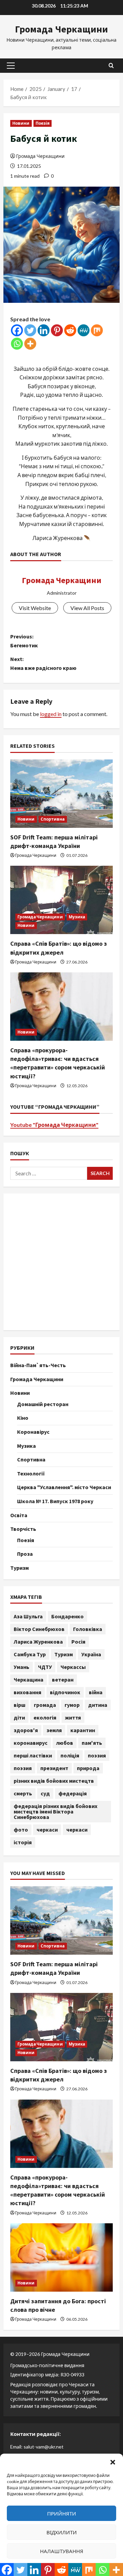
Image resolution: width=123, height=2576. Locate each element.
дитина (98, 1705)
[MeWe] (84, 330)
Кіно (23, 1418)
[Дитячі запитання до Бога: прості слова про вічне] (61, 2257)
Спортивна (53, 819)
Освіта (19, 1515)
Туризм (19, 1568)
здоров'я (26, 1730)
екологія (45, 1717)
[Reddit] (70, 330)
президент (54, 1768)
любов (65, 1743)
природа (88, 1768)
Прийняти (62, 2513)
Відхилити (62, 2532)
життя (73, 1717)
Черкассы (73, 1667)
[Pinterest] (57, 330)
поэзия (97, 1755)
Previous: (24, 641)
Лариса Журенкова (38, 1642)
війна (96, 1692)
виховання (28, 1692)
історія (23, 1842)
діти (19, 1717)
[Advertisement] (61, 1262)
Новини (21, 123)
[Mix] (97, 330)
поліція (70, 1755)
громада (45, 1705)
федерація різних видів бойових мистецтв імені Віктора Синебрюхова (56, 1811)
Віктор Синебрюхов (39, 1629)
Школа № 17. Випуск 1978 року (55, 1501)
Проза (25, 1554)
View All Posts (87, 608)
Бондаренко (67, 1616)
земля (54, 1730)
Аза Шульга (28, 1616)
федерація (73, 1793)
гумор (72, 1705)
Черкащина (29, 1680)
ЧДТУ (45, 1667)
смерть (23, 1793)
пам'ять (92, 1743)
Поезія (43, 123)
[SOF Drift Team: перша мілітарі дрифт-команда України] (61, 794)
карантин (83, 1730)
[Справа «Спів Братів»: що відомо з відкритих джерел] (61, 900)
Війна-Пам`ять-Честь (38, 1365)
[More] (30, 344)
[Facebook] (17, 330)
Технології (31, 1473)
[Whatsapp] (17, 344)
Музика (77, 917)
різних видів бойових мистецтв (54, 1781)
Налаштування (62, 2551)
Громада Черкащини (61, 29)
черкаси (47, 1830)
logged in (51, 714)
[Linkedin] (44, 330)
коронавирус (31, 1743)
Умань (22, 1667)
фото (21, 1830)
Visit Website (35, 608)
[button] (113, 2462)
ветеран (63, 1680)
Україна (91, 1654)
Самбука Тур (30, 1654)
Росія (78, 1642)
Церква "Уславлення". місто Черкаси (64, 1487)
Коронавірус (33, 1432)
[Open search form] (111, 65)
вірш (19, 1705)
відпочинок (65, 1692)
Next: (43, 663)
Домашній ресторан (43, 1404)
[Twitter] (30, 330)
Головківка (88, 1629)
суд (45, 1793)
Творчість (23, 1529)
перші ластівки (33, 1755)
